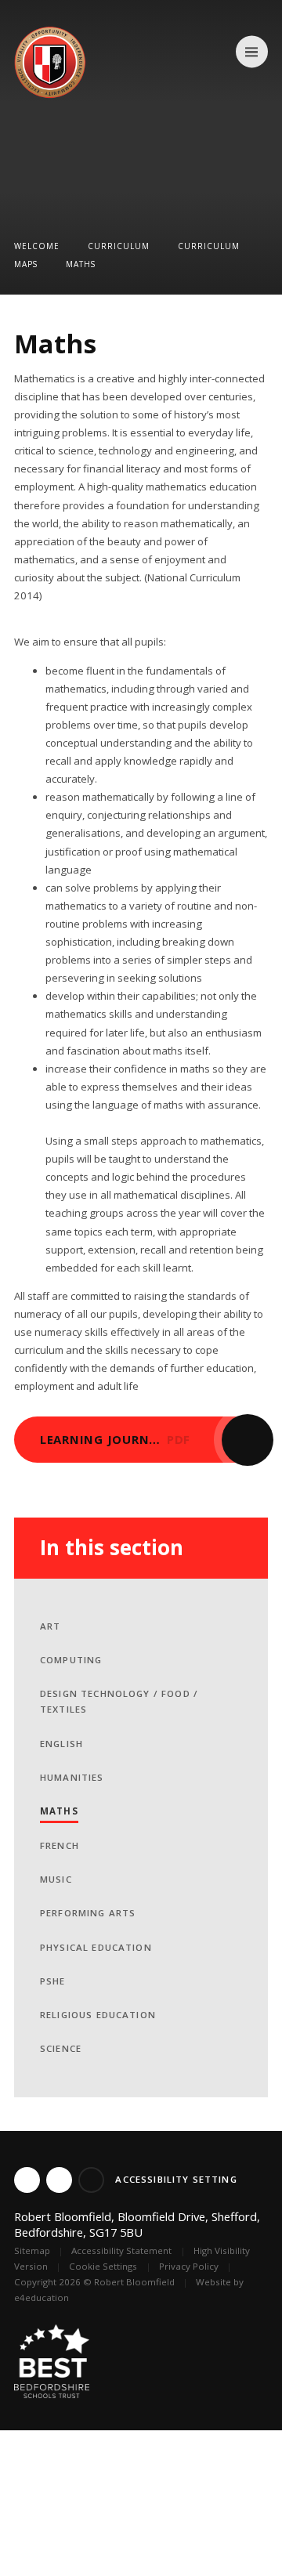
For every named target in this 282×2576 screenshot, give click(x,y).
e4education (42, 2297)
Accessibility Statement (121, 2250)
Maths (81, 264)
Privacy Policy (189, 2266)
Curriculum (119, 246)
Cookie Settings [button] (103, 2266)
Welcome (37, 246)
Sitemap (32, 2250)
